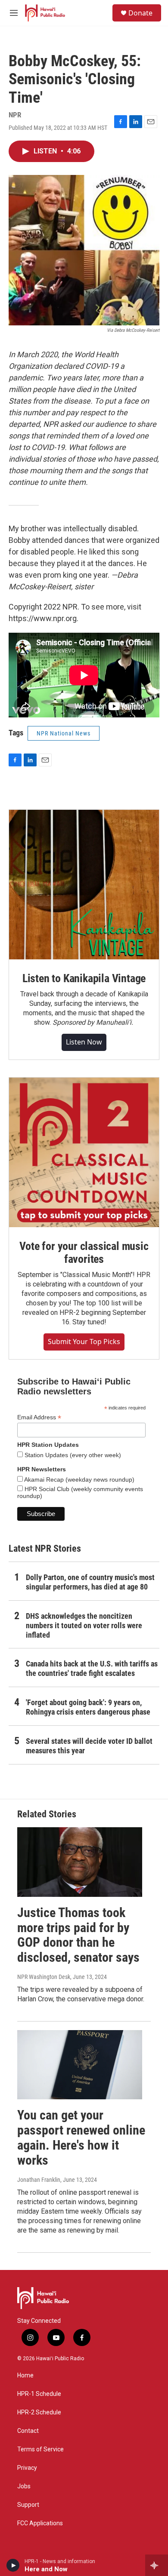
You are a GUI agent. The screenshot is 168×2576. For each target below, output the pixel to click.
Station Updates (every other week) (72, 1455)
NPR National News (64, 733)
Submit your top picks (84, 1342)
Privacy (27, 2468)
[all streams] (157, 2565)
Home (25, 2375)
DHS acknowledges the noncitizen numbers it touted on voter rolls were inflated (84, 1625)
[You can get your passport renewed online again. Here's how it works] (80, 2065)
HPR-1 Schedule (39, 2394)
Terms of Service (40, 2449)
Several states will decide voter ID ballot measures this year (89, 1746)
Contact (28, 2431)
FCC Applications (40, 2523)
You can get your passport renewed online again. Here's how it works (81, 2137)
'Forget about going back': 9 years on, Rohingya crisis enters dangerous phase (88, 1707)
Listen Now (84, 1042)
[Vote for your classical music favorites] (84, 1152)
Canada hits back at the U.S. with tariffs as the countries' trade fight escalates (92, 1668)
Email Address (39, 1417)
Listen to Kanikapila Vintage (84, 978)
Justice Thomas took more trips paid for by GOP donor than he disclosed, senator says (78, 1935)
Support (28, 2505)
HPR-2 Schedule (39, 2412)
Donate (140, 13)
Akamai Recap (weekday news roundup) (79, 1479)
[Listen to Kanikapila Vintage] (84, 885)
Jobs (24, 2486)
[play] (13, 2565)
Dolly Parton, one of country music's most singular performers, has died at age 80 (90, 1582)
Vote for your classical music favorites (84, 1253)
